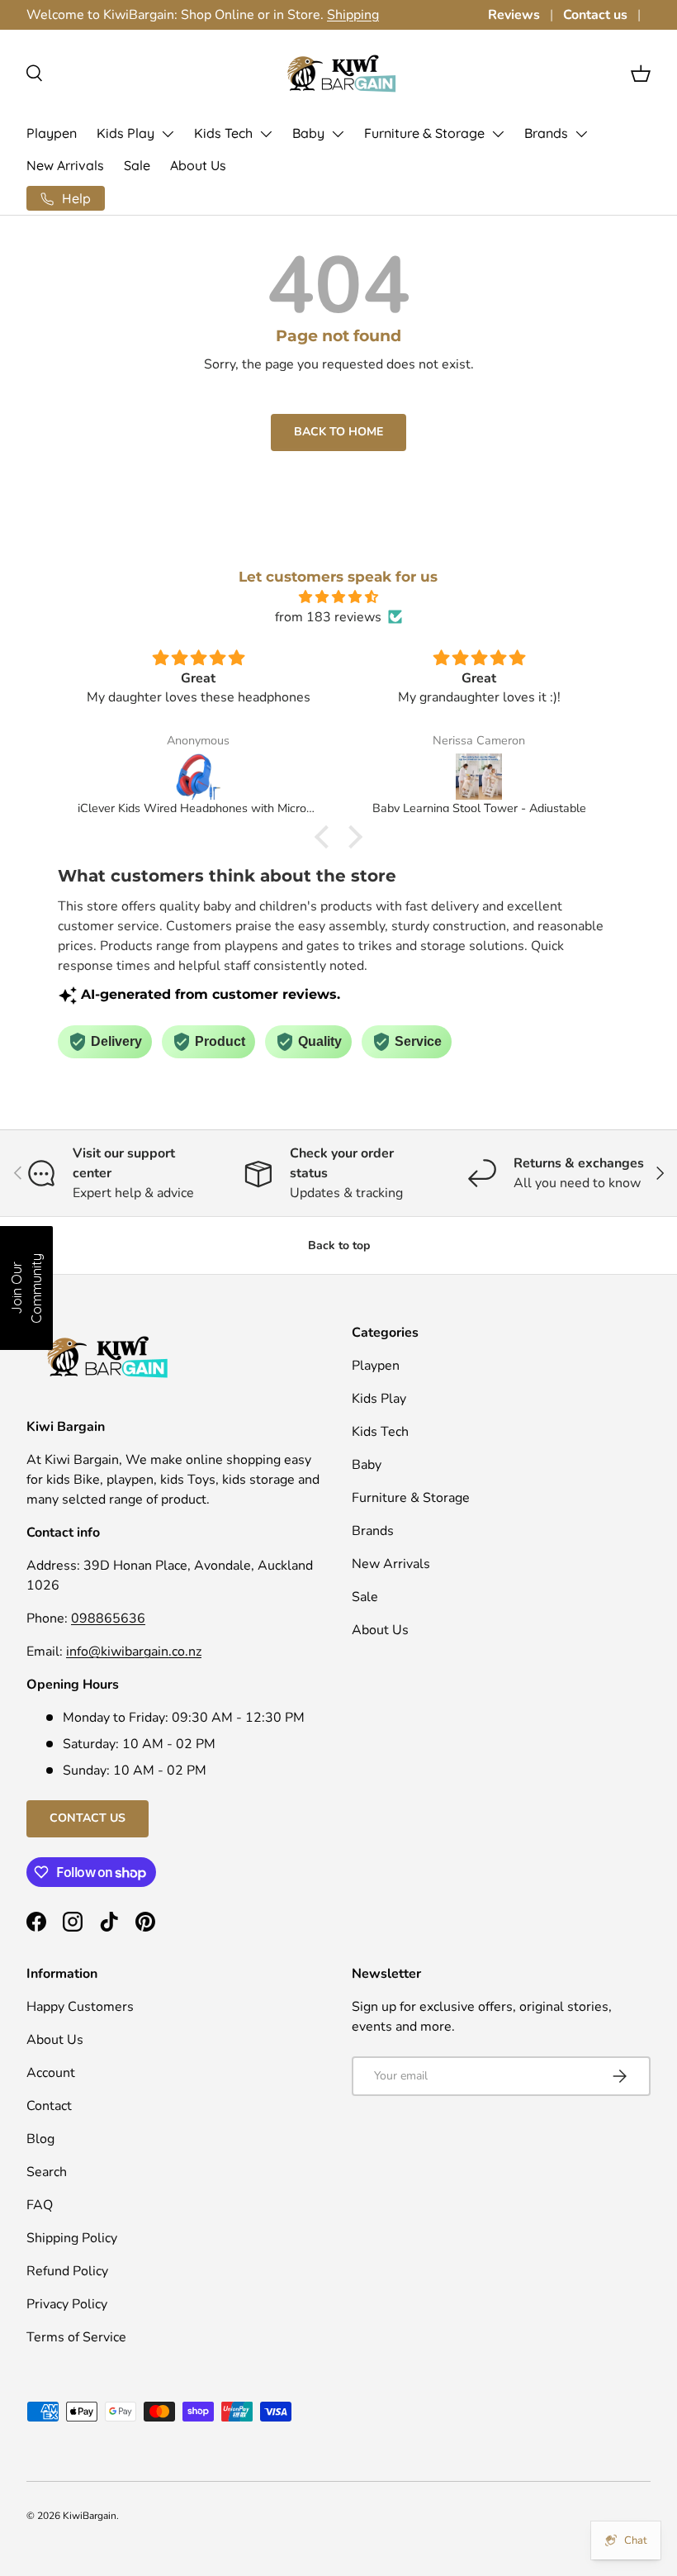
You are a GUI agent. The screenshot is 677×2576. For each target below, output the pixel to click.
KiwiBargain (90, 2516)
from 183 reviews (328, 617)
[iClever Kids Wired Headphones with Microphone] (198, 777)
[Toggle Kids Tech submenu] (266, 134)
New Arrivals (65, 165)
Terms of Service (76, 2337)
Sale (137, 165)
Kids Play (125, 133)
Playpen (52, 133)
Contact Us (88, 1818)
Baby (308, 133)
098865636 (108, 1618)
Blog (40, 2139)
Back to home (338, 432)
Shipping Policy (72, 2238)
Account (51, 2073)
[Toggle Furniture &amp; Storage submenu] (498, 134)
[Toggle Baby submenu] (338, 134)
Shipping (353, 15)
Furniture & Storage (424, 133)
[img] (338, 597)
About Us (198, 165)
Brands (546, 133)
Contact (49, 2106)
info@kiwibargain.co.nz (134, 1652)
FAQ (40, 2205)
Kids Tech (223, 133)
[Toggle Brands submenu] (581, 134)
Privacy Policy (67, 2304)
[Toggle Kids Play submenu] (168, 134)
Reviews (514, 15)
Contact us (595, 15)
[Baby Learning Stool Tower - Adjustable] (479, 777)
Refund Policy (67, 2271)
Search (47, 2172)
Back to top (339, 1245)
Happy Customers (80, 2007)
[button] (641, 74)
